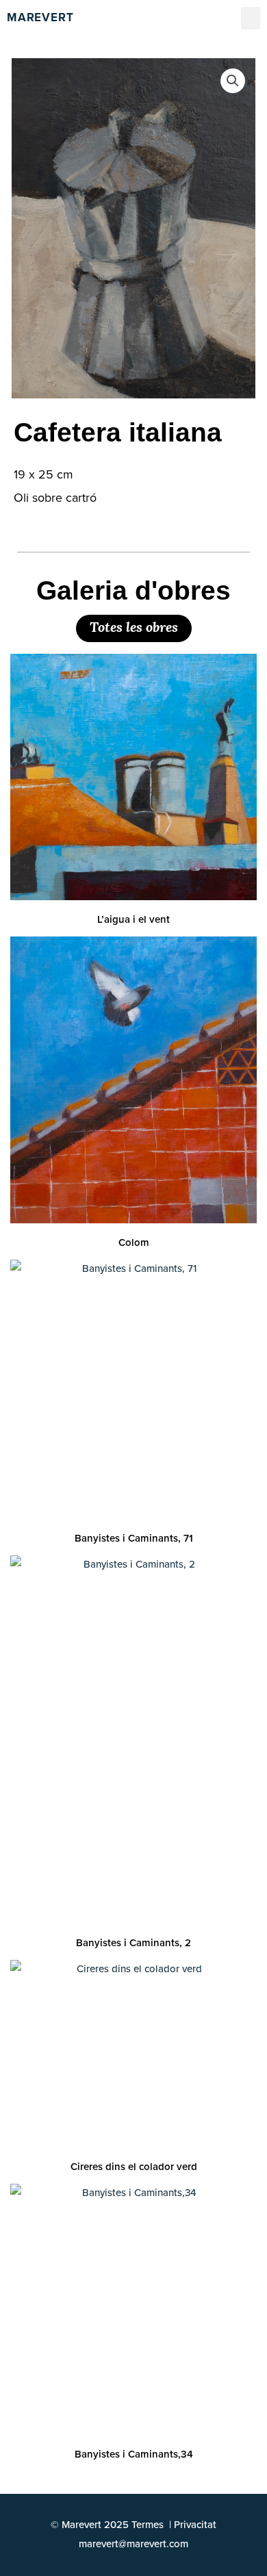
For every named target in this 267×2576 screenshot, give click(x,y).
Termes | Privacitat (174, 2525)
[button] (251, 18)
